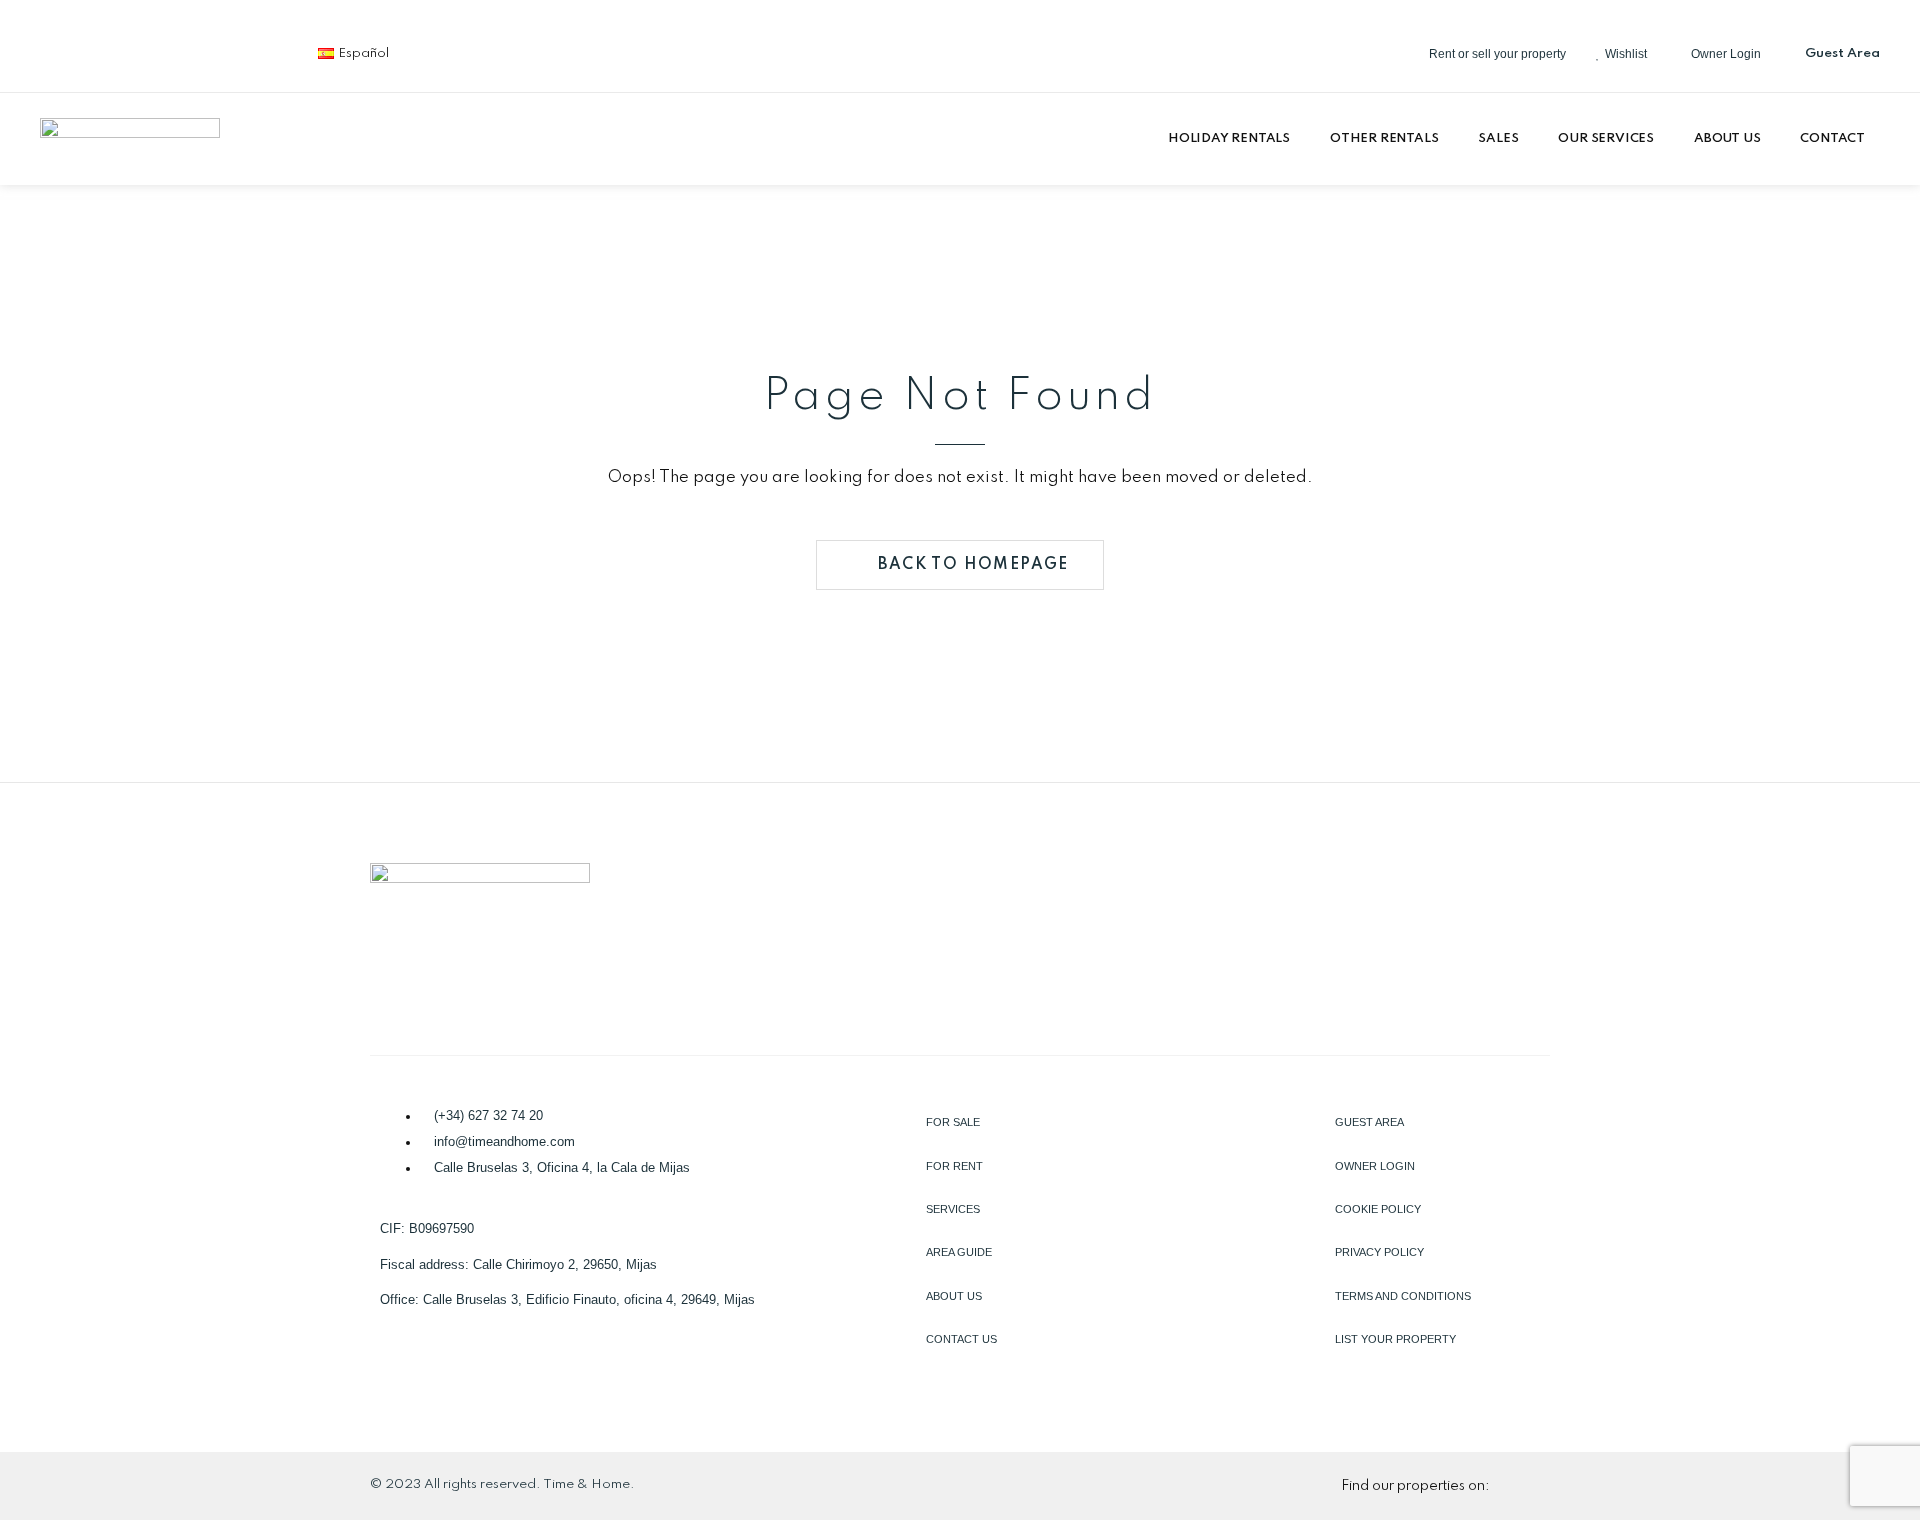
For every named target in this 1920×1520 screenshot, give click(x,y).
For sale (953, 1122)
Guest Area (1369, 1122)
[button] (1234, 139)
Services (953, 1209)
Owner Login (1375, 1166)
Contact (1832, 138)
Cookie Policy (1378, 1209)
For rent (954, 1166)
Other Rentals (1384, 138)
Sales (1498, 138)
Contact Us (961, 1339)
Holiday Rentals (1229, 138)
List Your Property (1395, 1339)
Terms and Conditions (1403, 1296)
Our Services (1606, 138)
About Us (1727, 138)
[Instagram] (197, 50)
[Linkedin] (131, 50)
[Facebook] (65, 50)
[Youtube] (263, 50)
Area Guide (959, 1252)
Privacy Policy (1379, 1252)
